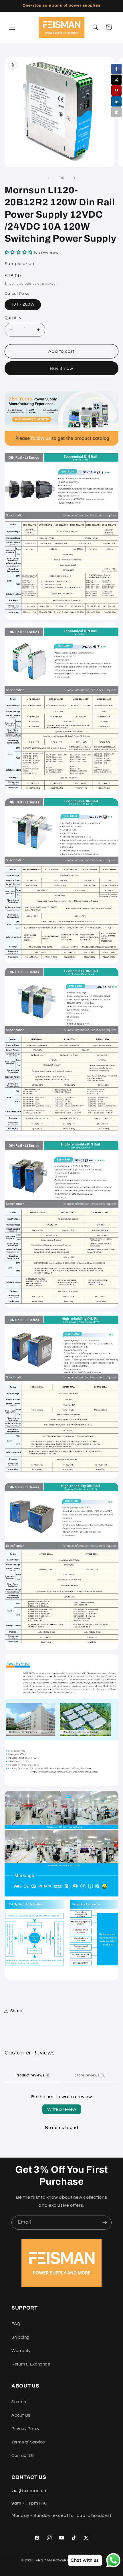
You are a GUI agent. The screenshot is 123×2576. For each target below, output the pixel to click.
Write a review (62, 2109)
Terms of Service (28, 2442)
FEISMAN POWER (51, 2560)
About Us (21, 2415)
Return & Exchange (31, 2364)
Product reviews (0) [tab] (33, 2075)
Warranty (21, 2351)
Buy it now (62, 368)
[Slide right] (74, 178)
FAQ (16, 2324)
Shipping (12, 284)
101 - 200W (23, 304)
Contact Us (23, 2456)
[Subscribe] (105, 2223)
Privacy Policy (25, 2429)
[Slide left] (49, 178)
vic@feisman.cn (29, 2491)
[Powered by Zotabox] (116, 112)
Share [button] (16, 2011)
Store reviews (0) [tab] (90, 2075)
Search (19, 2402)
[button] (12, 27)
